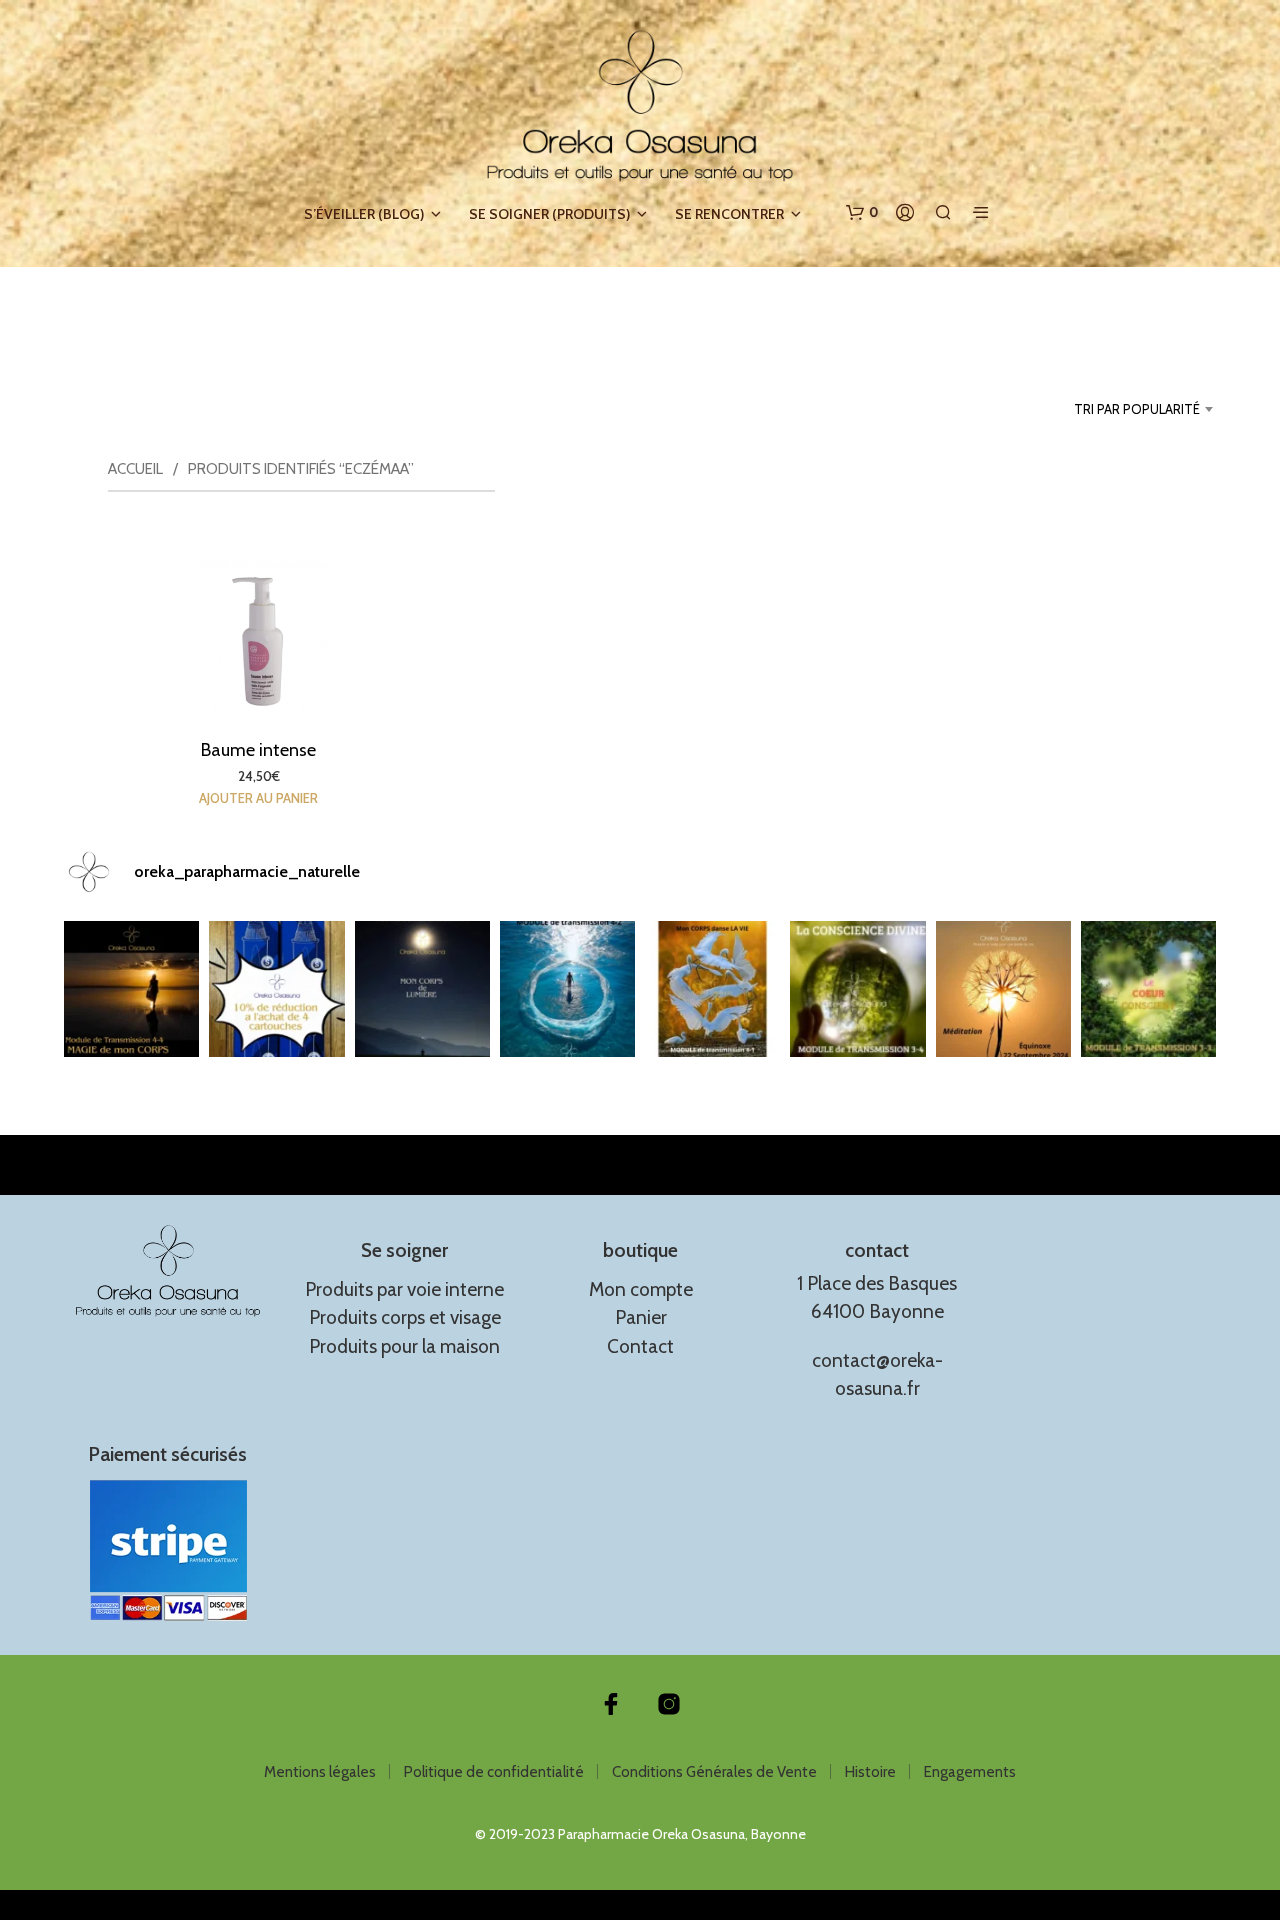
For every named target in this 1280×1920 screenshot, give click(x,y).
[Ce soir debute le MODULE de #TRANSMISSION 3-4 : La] (857, 988)
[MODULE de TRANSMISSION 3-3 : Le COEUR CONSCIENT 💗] (1148, 988)
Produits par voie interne (404, 1289)
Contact (640, 1346)
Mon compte (641, 1289)
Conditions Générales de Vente (714, 1772)
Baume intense (258, 750)
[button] (862, 213)
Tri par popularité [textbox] (1137, 409)
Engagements (970, 1772)
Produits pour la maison (404, 1346)
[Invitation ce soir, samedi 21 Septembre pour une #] (1003, 988)
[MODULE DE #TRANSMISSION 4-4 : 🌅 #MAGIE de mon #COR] (131, 988)
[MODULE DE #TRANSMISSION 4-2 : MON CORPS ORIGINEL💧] (567, 988)
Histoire (870, 1772)
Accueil (135, 469)
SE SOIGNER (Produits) (549, 214)
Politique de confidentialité (494, 1772)
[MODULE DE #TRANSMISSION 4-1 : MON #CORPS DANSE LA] (712, 988)
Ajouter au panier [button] (258, 798)
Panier (641, 1317)
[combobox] (1106, 409)
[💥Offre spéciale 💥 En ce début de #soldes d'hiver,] (276, 988)
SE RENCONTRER (729, 214)
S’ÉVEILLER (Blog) (364, 214)
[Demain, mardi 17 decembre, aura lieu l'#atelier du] (422, 988)
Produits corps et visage (405, 1317)
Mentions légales (320, 1772)
